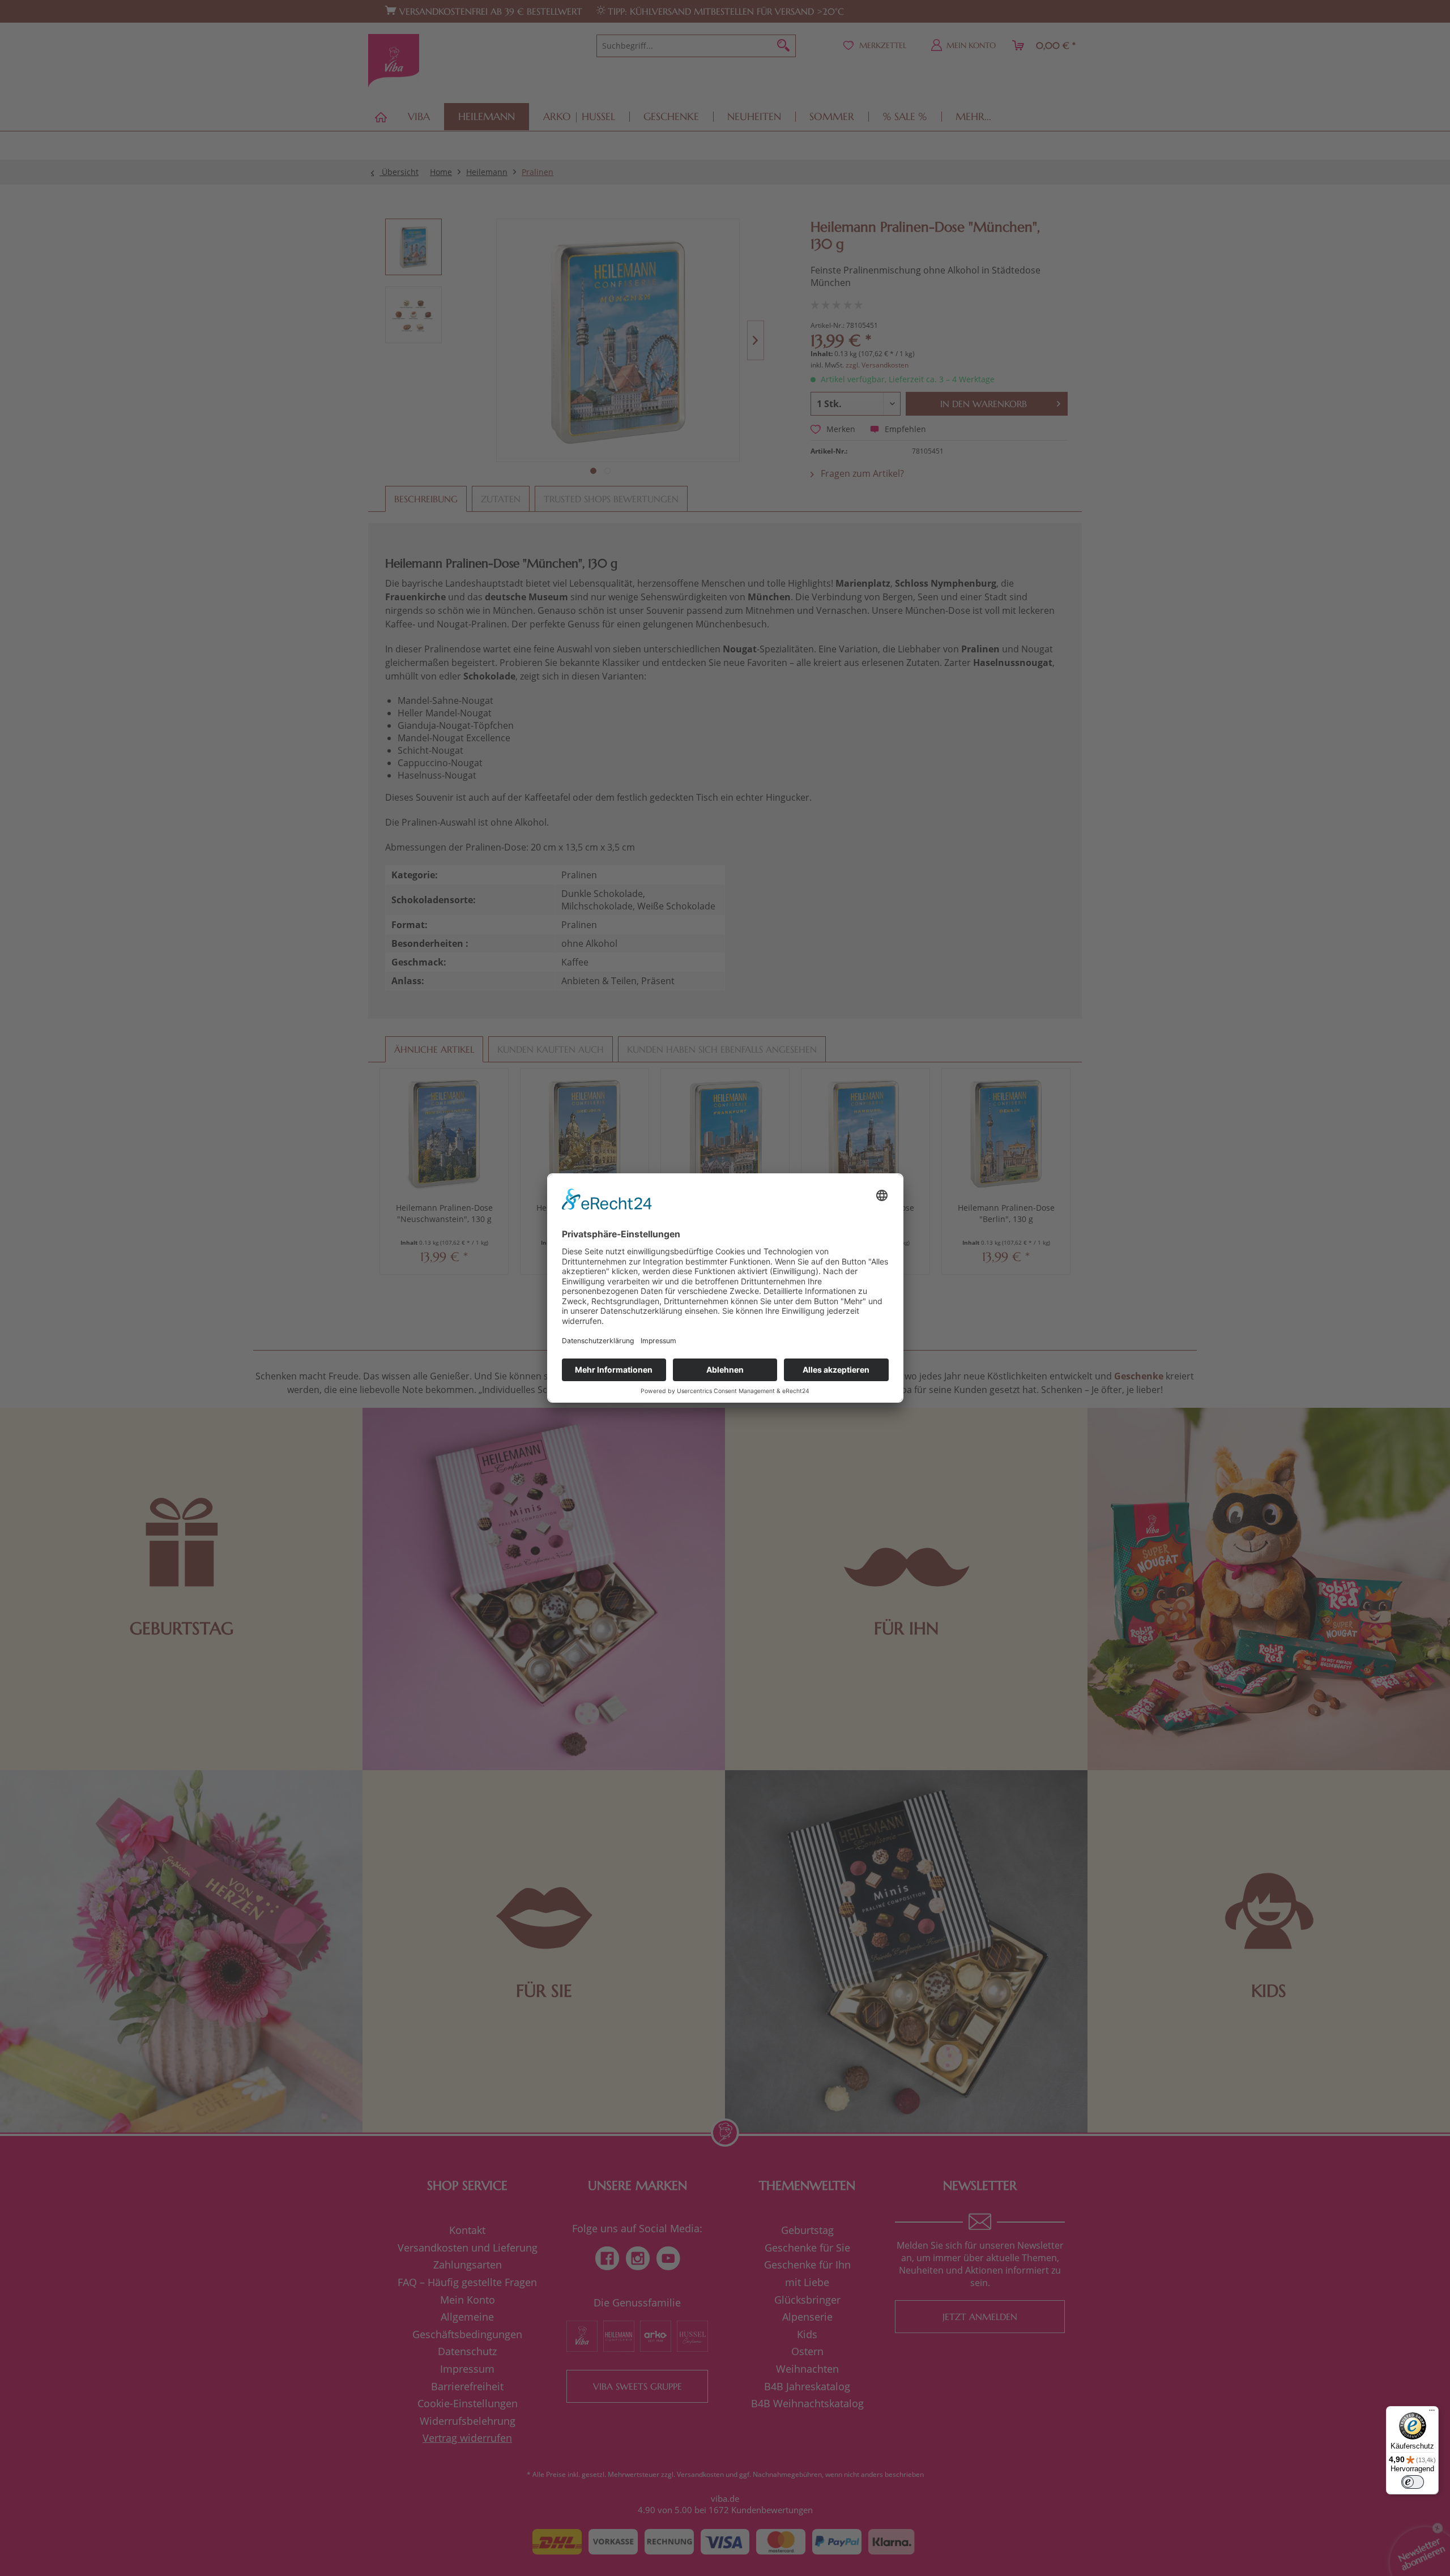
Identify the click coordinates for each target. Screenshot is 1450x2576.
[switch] (1413, 2482)
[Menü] (1432, 2413)
